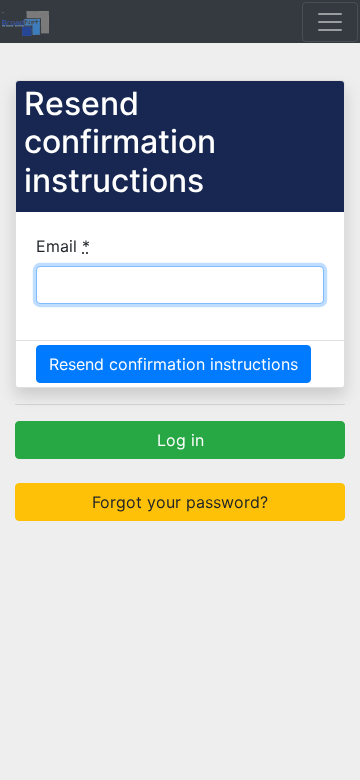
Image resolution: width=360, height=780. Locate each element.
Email (63, 246)
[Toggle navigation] (330, 22)
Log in (180, 440)
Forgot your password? (180, 502)
